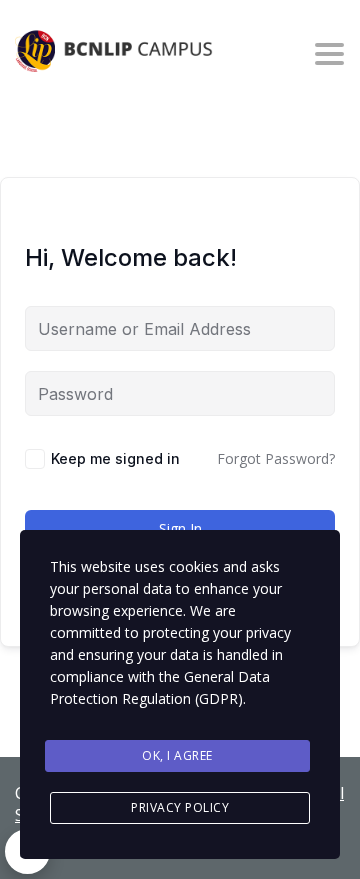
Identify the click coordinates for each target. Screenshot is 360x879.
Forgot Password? (276, 458)
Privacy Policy (180, 807)
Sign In (180, 528)
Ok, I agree (177, 755)
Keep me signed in (115, 458)
